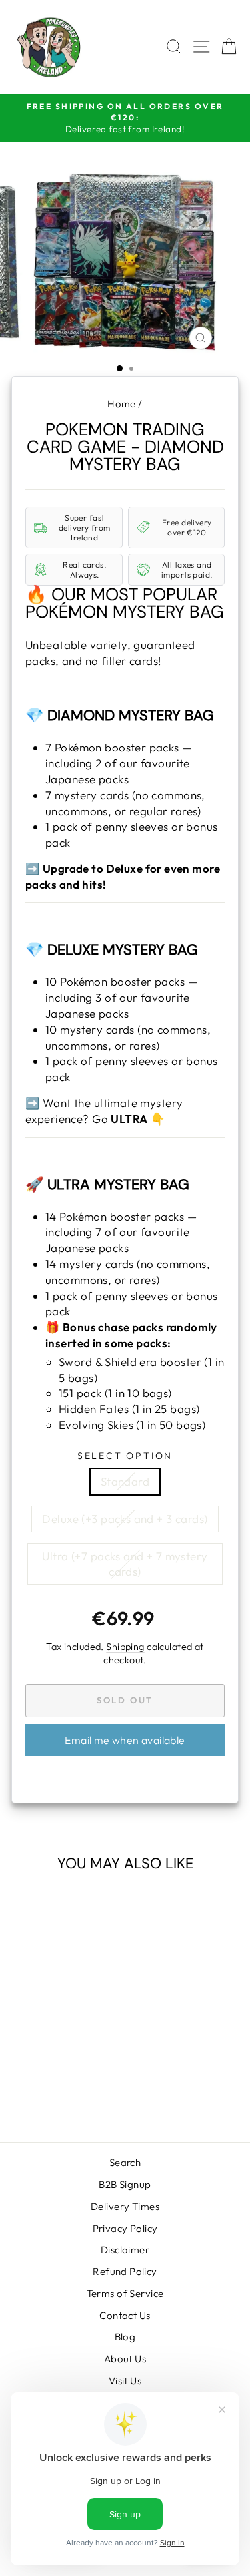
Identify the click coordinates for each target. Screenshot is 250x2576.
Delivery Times (125, 2206)
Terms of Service (125, 2293)
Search (125, 2162)
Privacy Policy (125, 2228)
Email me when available (125, 1740)
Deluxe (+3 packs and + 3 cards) (125, 1519)
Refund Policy (125, 2271)
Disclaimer (125, 2250)
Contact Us (125, 2315)
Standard (125, 1481)
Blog (125, 2337)
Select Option (125, 1456)
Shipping (125, 1647)
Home (122, 404)
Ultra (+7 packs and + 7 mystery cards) (125, 1564)
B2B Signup (125, 2184)
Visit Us (125, 2381)
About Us (125, 2359)
